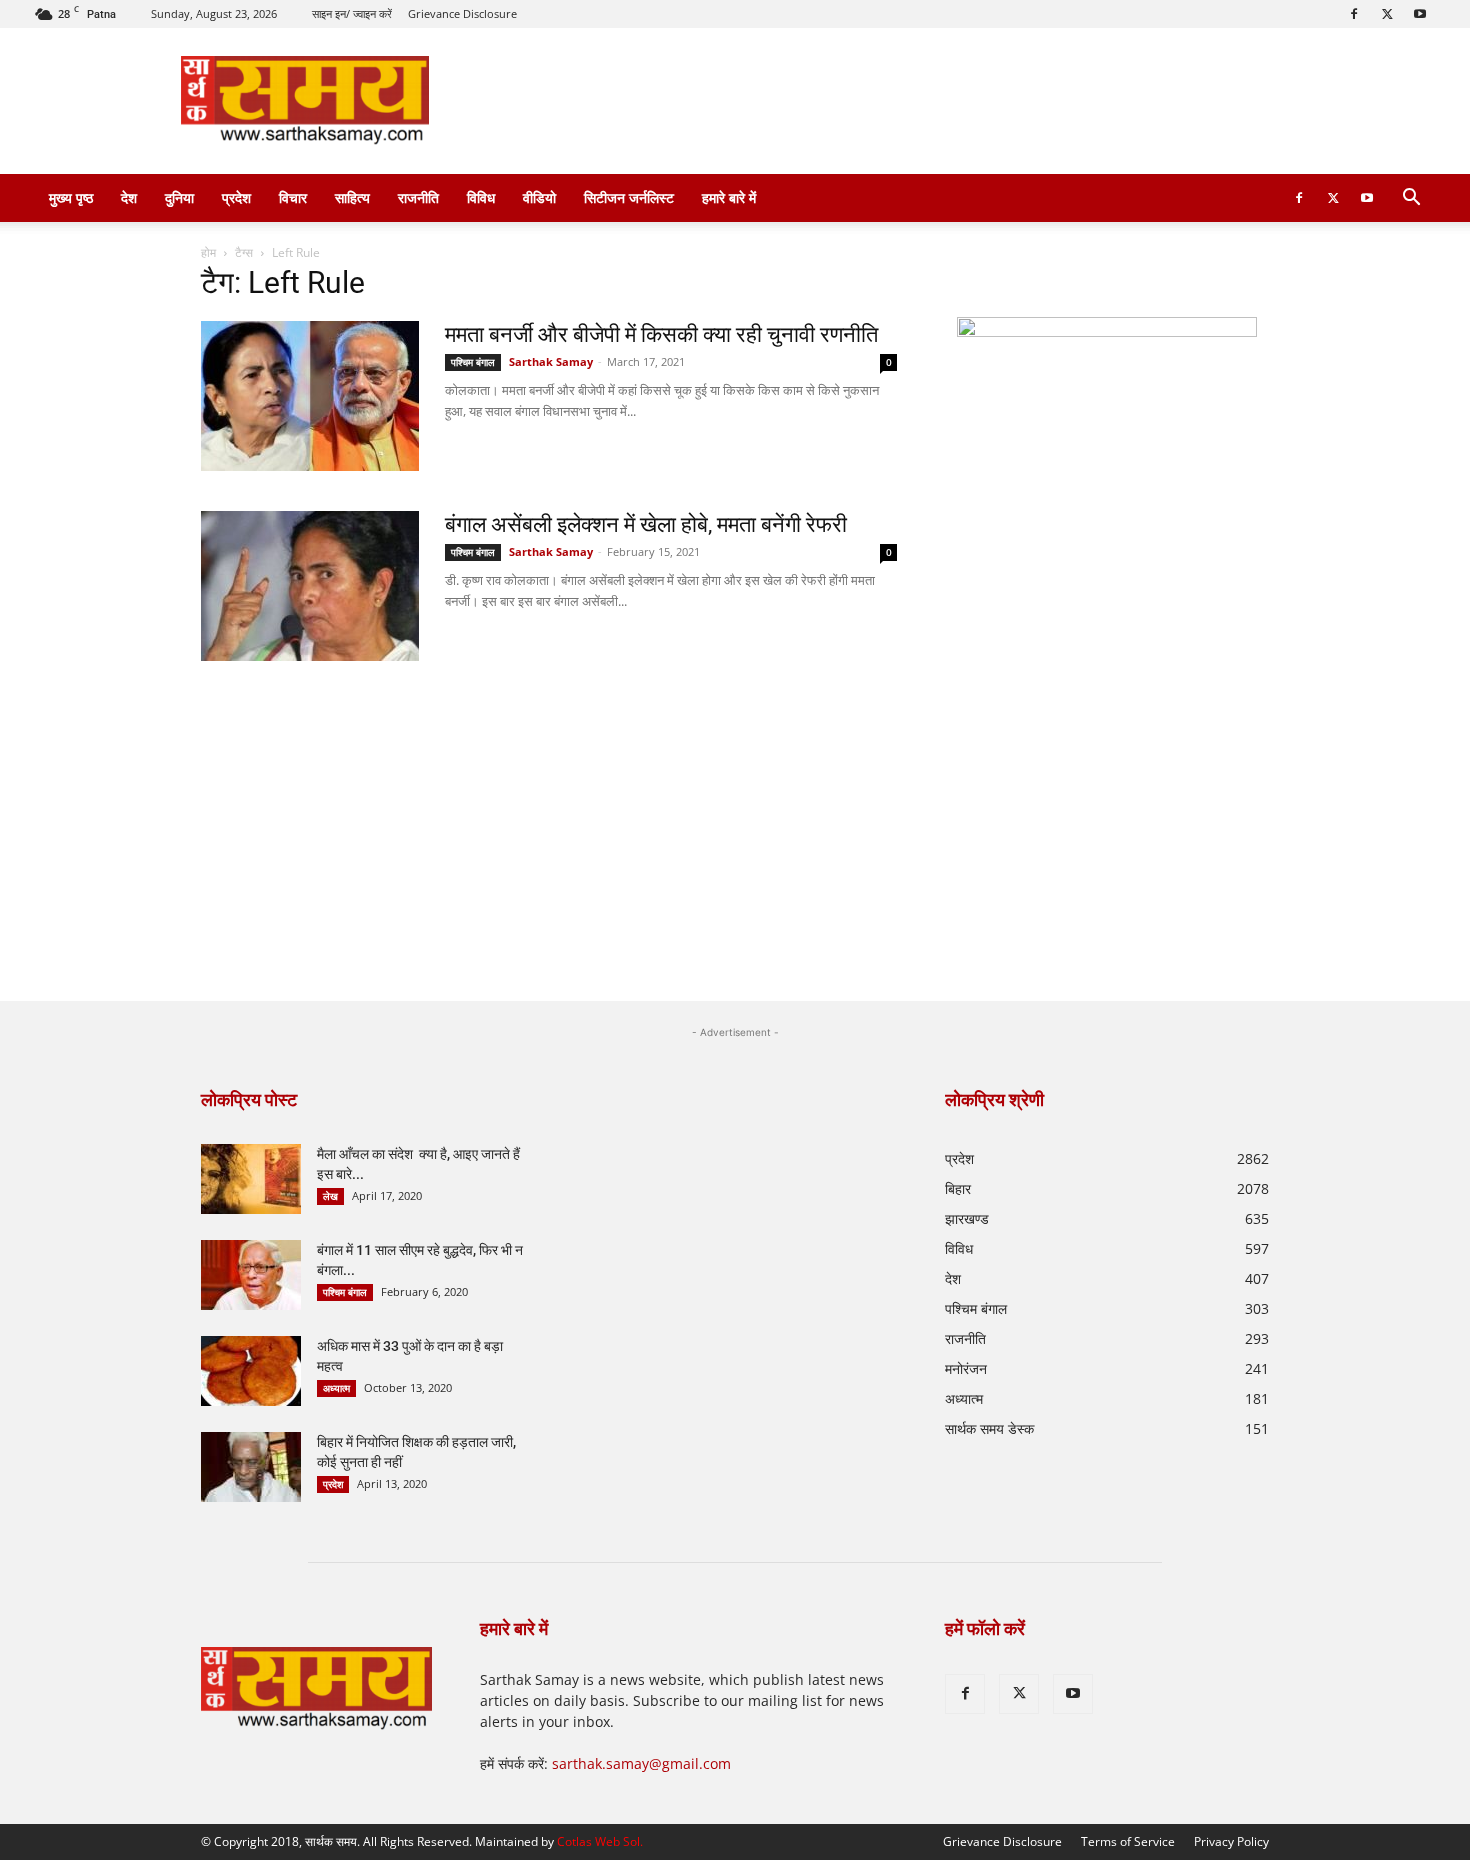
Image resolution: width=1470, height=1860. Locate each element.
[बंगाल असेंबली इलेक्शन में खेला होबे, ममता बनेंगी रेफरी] (310, 586)
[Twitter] (1387, 14)
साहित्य (352, 197)
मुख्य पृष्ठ (71, 197)
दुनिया (179, 197)
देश (129, 197)
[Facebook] (1354, 14)
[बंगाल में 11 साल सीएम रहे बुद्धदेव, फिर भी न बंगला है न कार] (251, 1275)
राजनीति (418, 197)
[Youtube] (1420, 14)
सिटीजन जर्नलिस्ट (629, 197)
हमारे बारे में (729, 197)
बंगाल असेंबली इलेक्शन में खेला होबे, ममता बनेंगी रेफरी (646, 524)
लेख (330, 1196)
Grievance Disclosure (462, 13)
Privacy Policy (1231, 1841)
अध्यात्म (336, 1388)
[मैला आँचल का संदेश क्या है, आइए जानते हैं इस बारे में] (251, 1179)
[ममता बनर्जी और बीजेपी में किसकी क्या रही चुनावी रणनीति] (310, 396)
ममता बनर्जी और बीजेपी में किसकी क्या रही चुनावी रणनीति (661, 334)
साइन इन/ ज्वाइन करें (352, 13)
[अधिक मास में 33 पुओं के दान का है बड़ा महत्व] (251, 1371)
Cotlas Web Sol (598, 1841)
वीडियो (539, 197)
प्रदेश (236, 197)
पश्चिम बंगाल (473, 362)
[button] (1411, 199)
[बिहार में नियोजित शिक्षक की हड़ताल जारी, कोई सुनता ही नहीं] (251, 1467)
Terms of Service (1128, 1841)
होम (208, 252)
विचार (293, 197)
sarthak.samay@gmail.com (641, 1763)
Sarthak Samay (551, 361)
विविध (481, 197)
